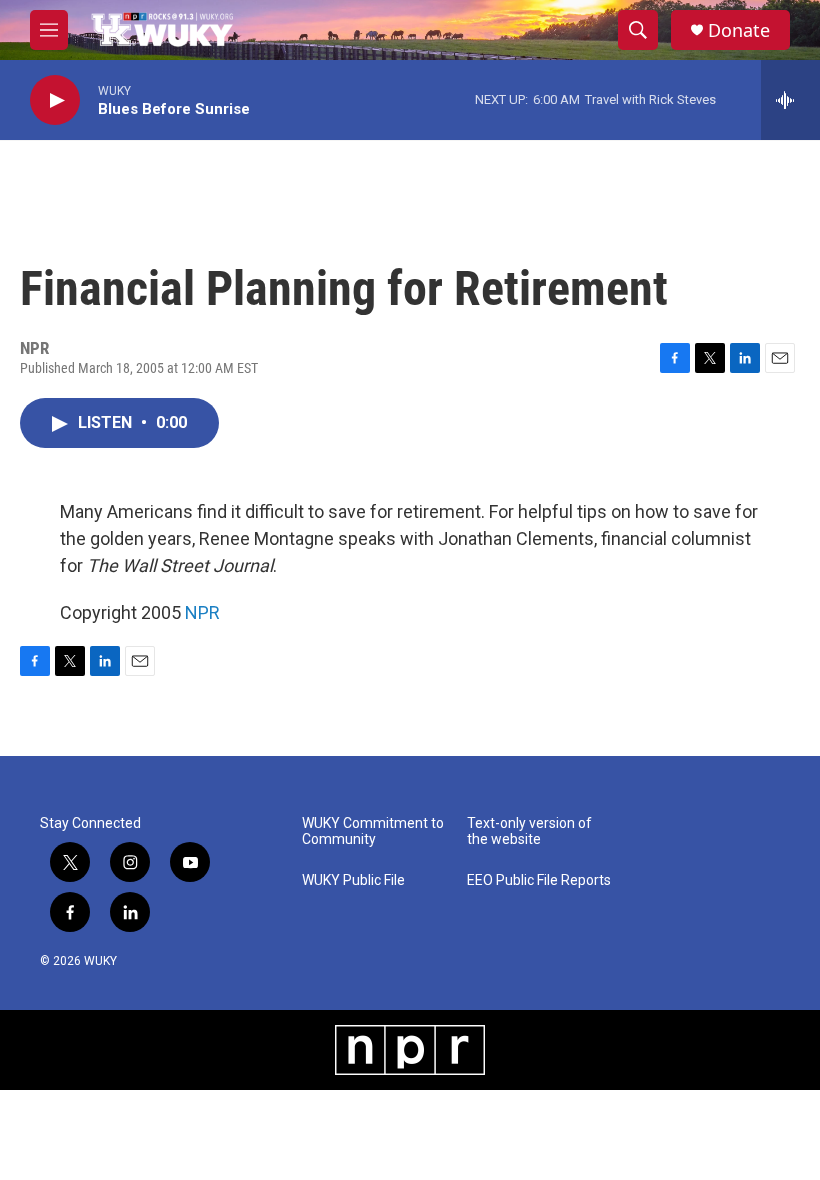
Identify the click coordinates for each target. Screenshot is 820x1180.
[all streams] (790, 100)
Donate (739, 30)
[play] (55, 100)
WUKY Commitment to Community (373, 831)
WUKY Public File (353, 880)
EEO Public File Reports (539, 880)
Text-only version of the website (529, 831)
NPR (202, 612)
